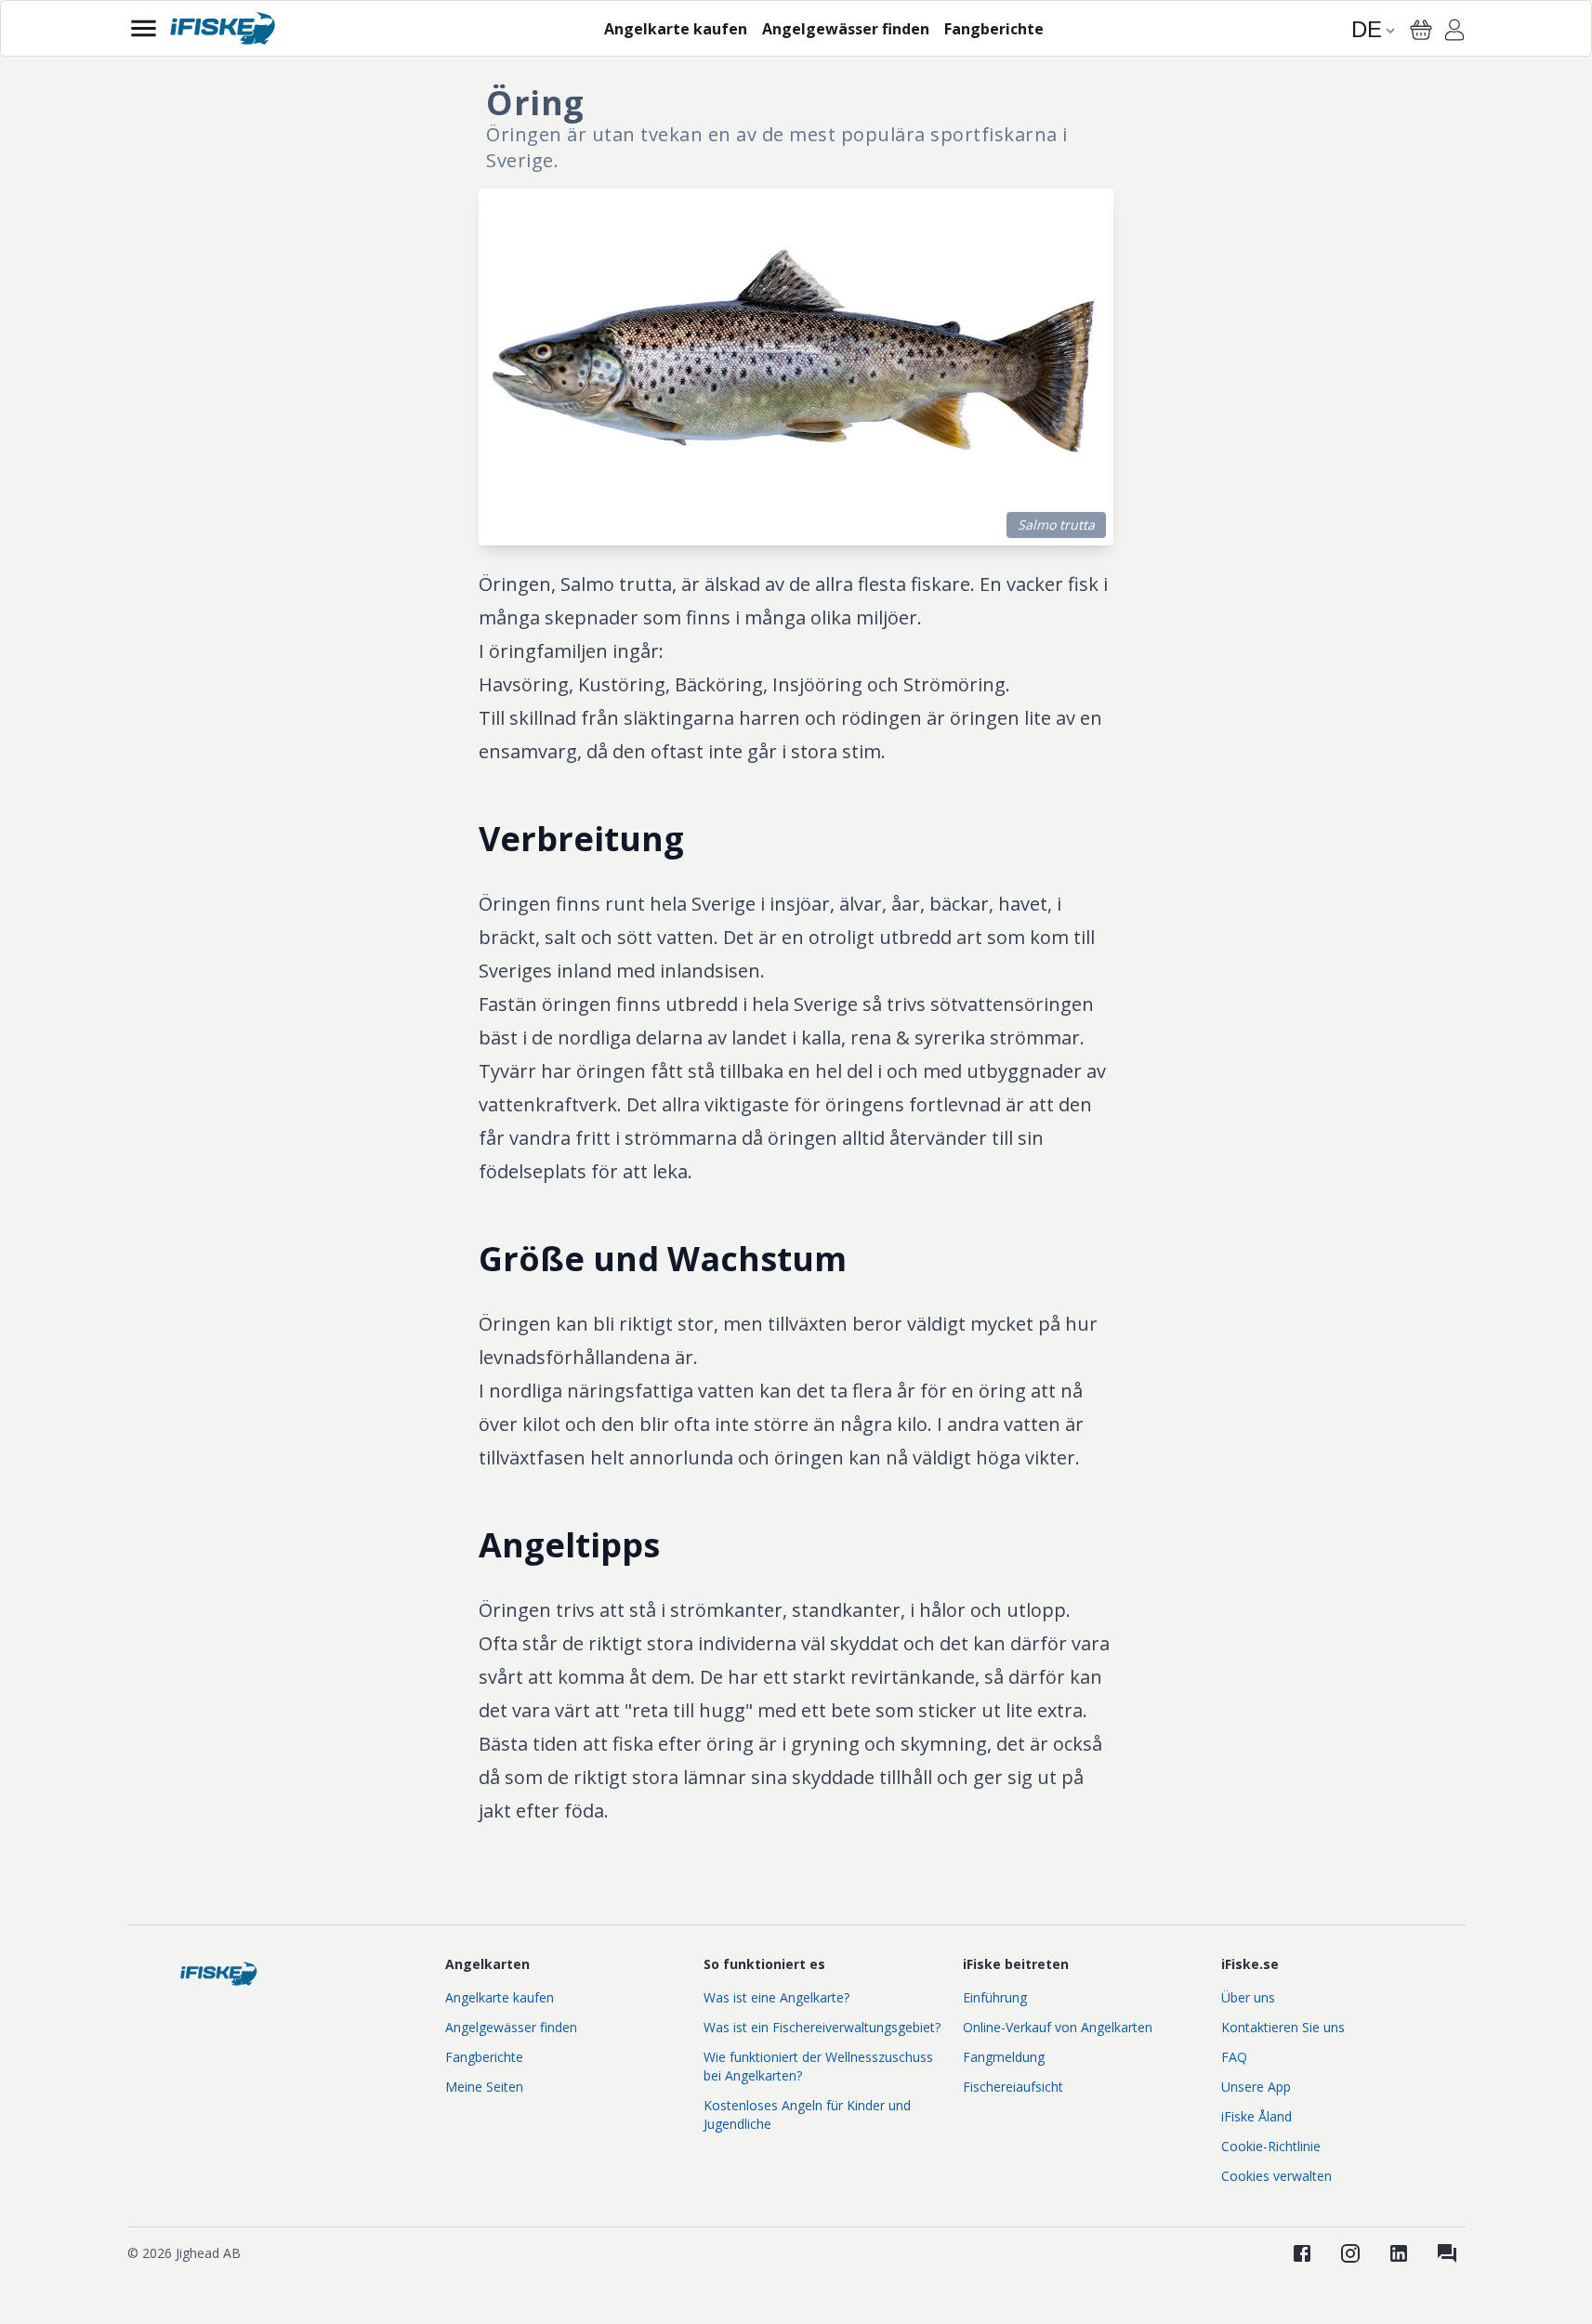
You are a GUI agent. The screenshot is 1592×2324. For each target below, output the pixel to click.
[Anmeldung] (1454, 33)
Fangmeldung (1004, 2057)
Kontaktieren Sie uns (1283, 2027)
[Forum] (1447, 2253)
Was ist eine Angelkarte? (776, 1997)
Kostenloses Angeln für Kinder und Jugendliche (807, 2114)
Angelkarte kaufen (500, 1997)
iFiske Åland (1256, 2116)
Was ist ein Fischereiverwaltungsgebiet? (822, 2027)
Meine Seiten (484, 2087)
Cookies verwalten (1276, 2176)
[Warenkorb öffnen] (1421, 30)
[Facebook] (1302, 2253)
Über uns (1248, 1997)
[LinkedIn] (1399, 2253)
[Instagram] (1350, 2253)
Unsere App (1256, 2087)
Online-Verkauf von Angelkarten (1058, 2027)
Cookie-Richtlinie (1271, 2146)
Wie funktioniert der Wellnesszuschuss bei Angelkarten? (818, 2066)
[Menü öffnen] (144, 28)
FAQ (1234, 2057)
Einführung (995, 1997)
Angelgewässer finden (511, 2027)
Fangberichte (484, 2057)
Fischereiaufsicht (1013, 2087)
